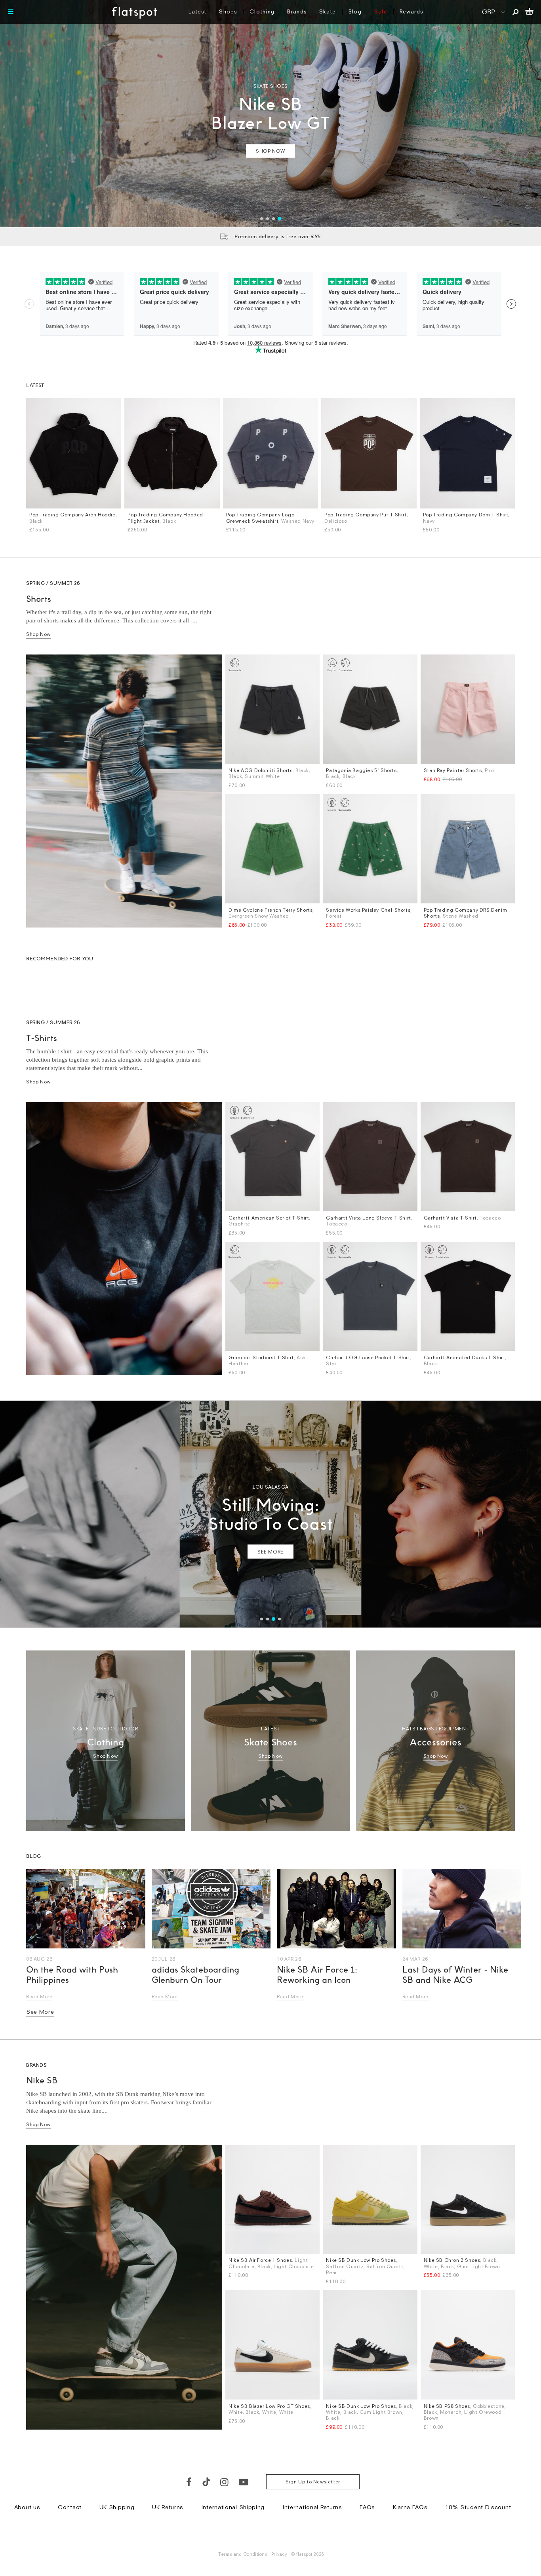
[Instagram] (225, 2482)
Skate (328, 11)
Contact (70, 2507)
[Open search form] (515, 12)
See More (40, 2012)
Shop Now (38, 634)
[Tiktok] (206, 2482)
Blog (355, 11)
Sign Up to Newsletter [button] (313, 2482)
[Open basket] (529, 12)
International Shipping (233, 2507)
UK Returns (168, 2507)
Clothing (262, 11)
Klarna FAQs (410, 2507)
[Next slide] (528, 114)
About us (27, 2507)
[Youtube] (244, 2482)
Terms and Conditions (243, 2554)
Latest (198, 11)
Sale (381, 11)
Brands (297, 11)
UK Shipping (117, 2507)
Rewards (411, 11)
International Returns (312, 2507)
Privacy (279, 2554)
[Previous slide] (13, 114)
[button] (262, 219)
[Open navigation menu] (11, 12)
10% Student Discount (478, 2507)
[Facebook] (189, 2482)
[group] (270, 114)
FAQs (367, 2507)
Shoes (228, 11)
